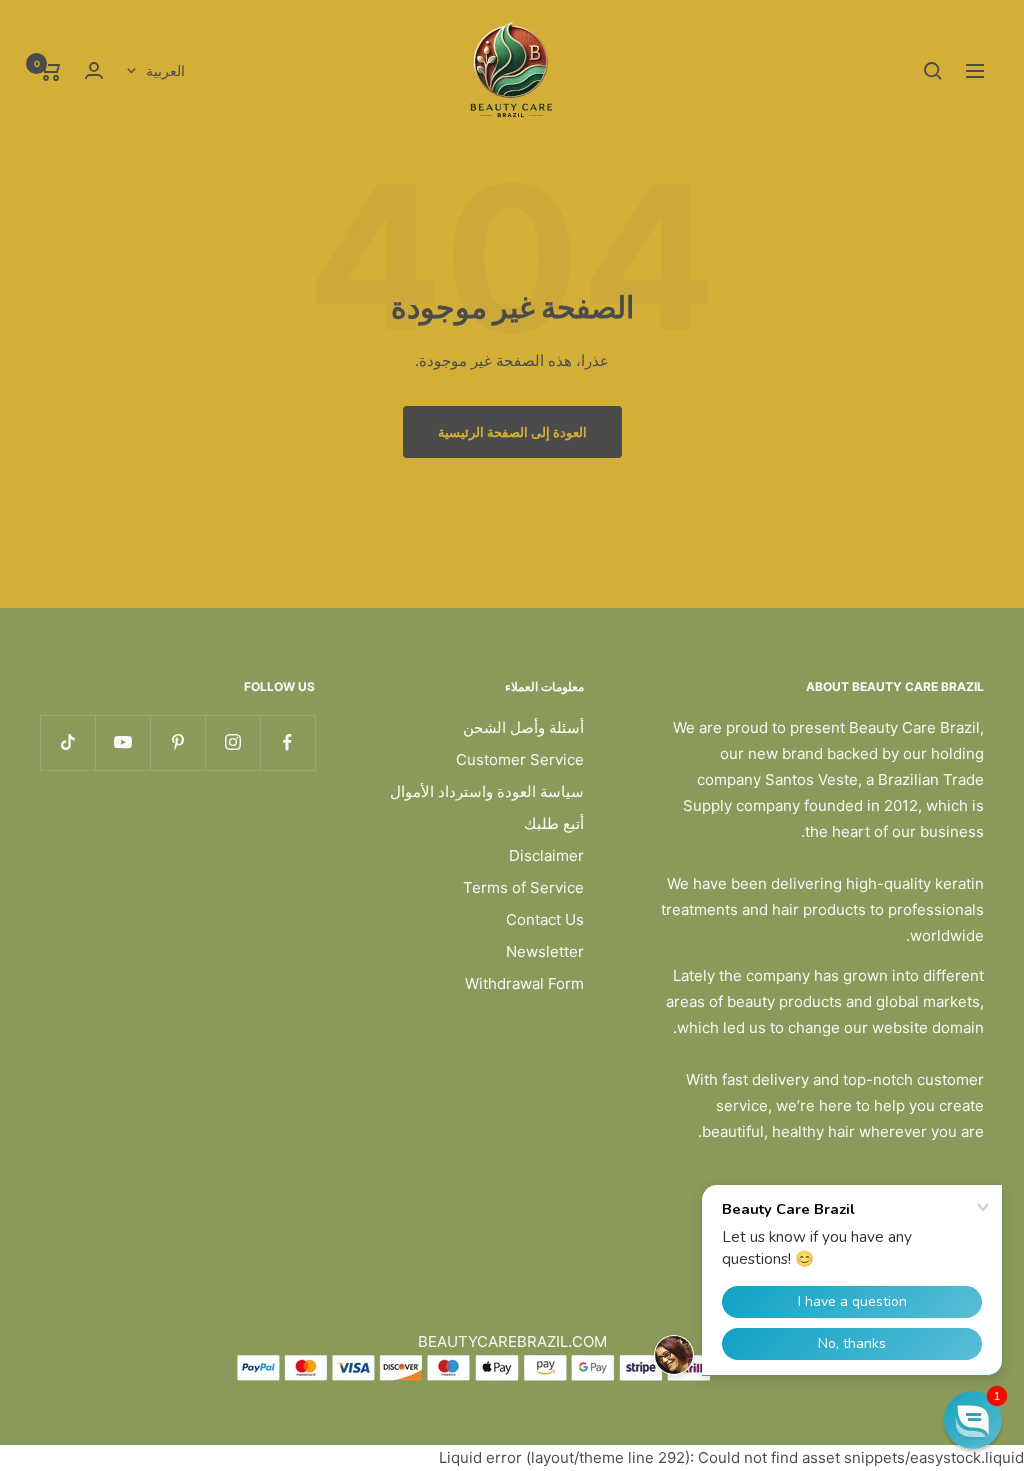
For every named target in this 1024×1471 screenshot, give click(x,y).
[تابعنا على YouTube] (122, 742)
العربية (165, 70)
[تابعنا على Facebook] (287, 742)
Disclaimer (546, 855)
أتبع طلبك (554, 823)
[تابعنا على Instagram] (232, 742)
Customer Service (520, 759)
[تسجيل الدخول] (94, 70)
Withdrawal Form (524, 983)
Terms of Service (523, 887)
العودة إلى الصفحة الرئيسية (512, 432)
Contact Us (545, 919)
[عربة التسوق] (50, 71)
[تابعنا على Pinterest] (177, 742)
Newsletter (545, 951)
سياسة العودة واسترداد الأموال (487, 791)
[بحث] (933, 71)
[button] (973, 1420)
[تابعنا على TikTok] (67, 742)
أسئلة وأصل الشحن (523, 727)
